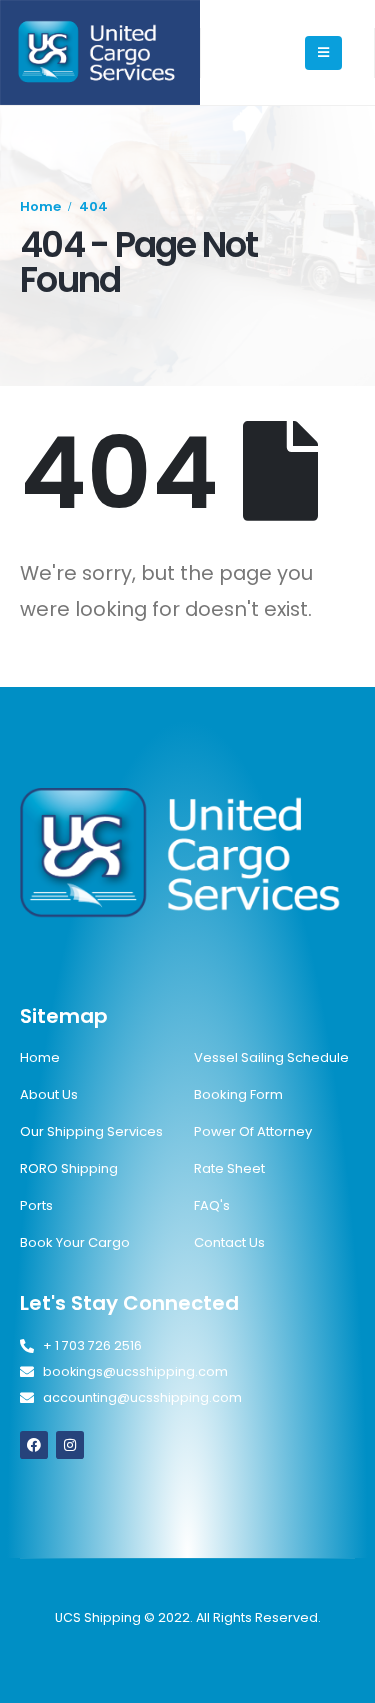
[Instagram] (70, 1445)
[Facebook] (34, 1445)
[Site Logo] (100, 52)
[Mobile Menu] (323, 53)
